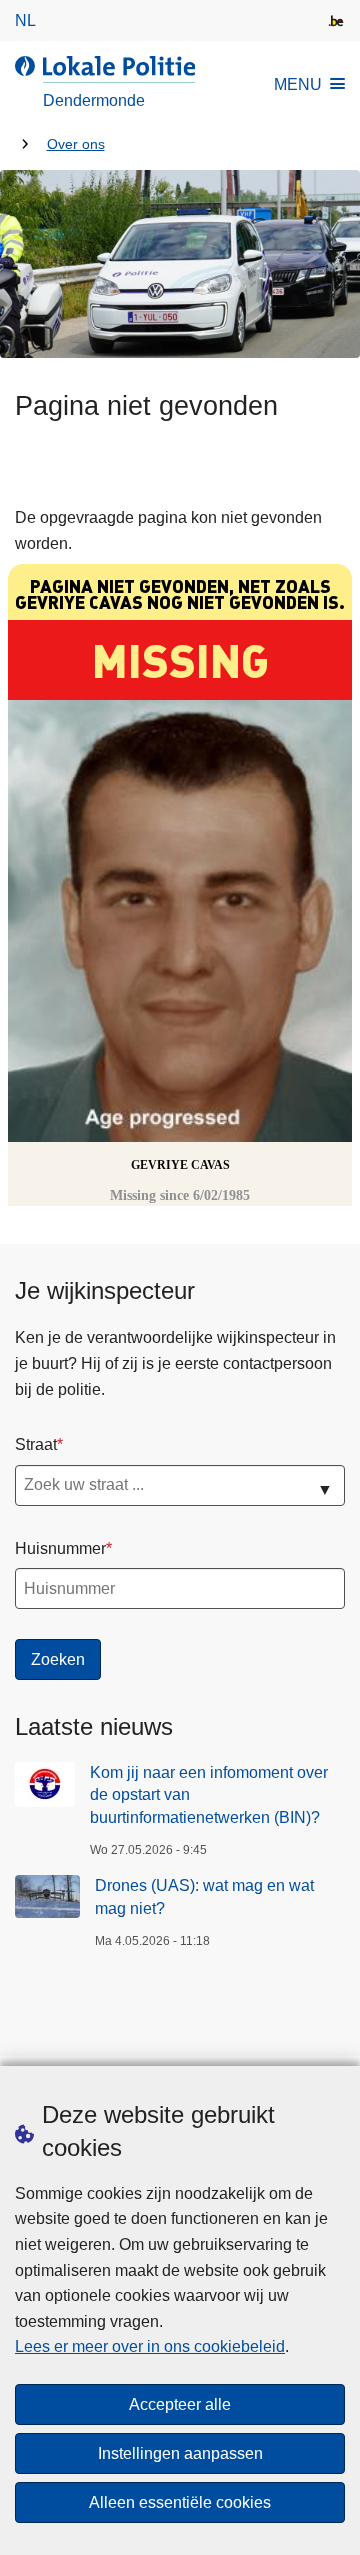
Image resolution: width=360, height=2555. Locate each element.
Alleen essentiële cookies (180, 2502)
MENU (298, 84)
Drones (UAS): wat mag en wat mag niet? (204, 1896)
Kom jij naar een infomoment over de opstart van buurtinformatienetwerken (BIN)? (209, 1795)
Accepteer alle (180, 2404)
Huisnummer (60, 1548)
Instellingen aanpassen (180, 2453)
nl (25, 20)
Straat (36, 1444)
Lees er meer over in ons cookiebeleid (150, 2346)
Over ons (76, 144)
